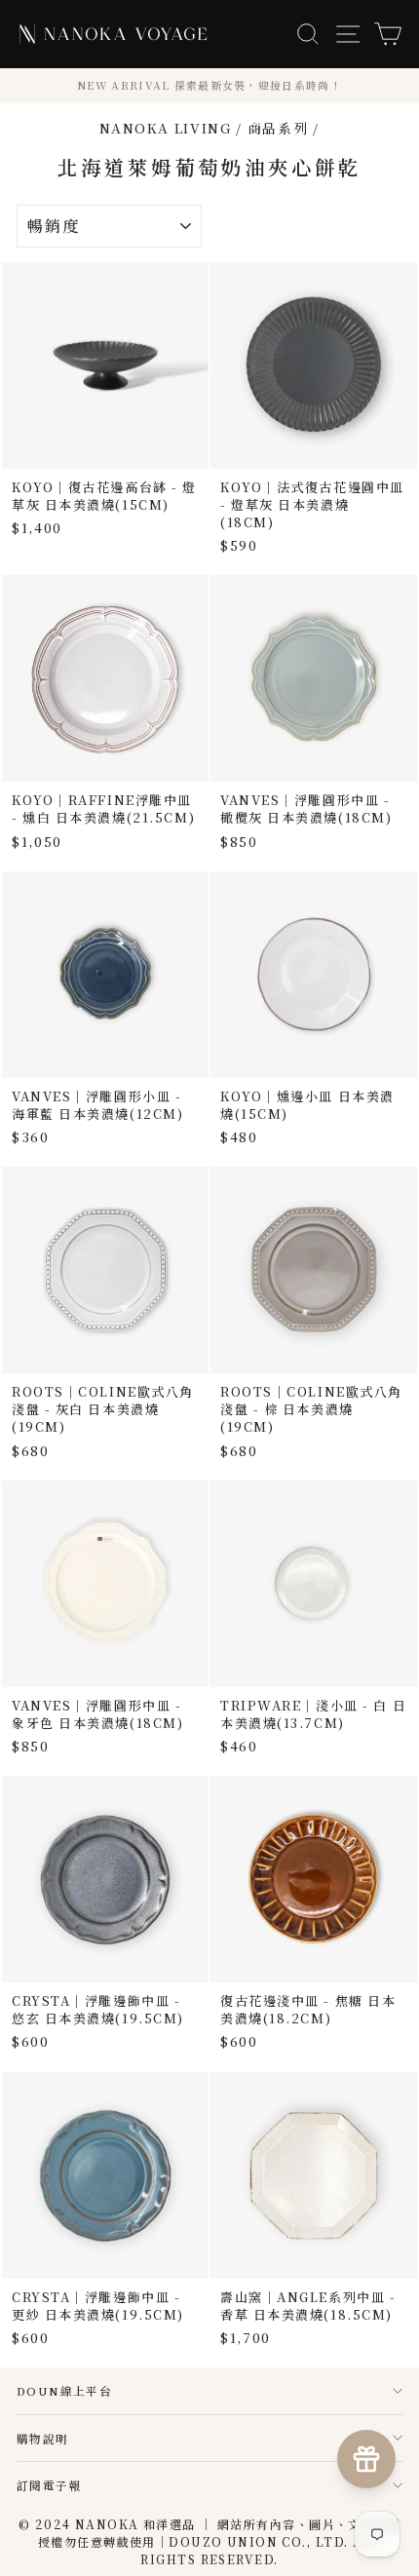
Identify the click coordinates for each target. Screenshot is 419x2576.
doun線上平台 (64, 2390)
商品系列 (278, 128)
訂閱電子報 (49, 2485)
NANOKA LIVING (165, 128)
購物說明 (43, 2438)
